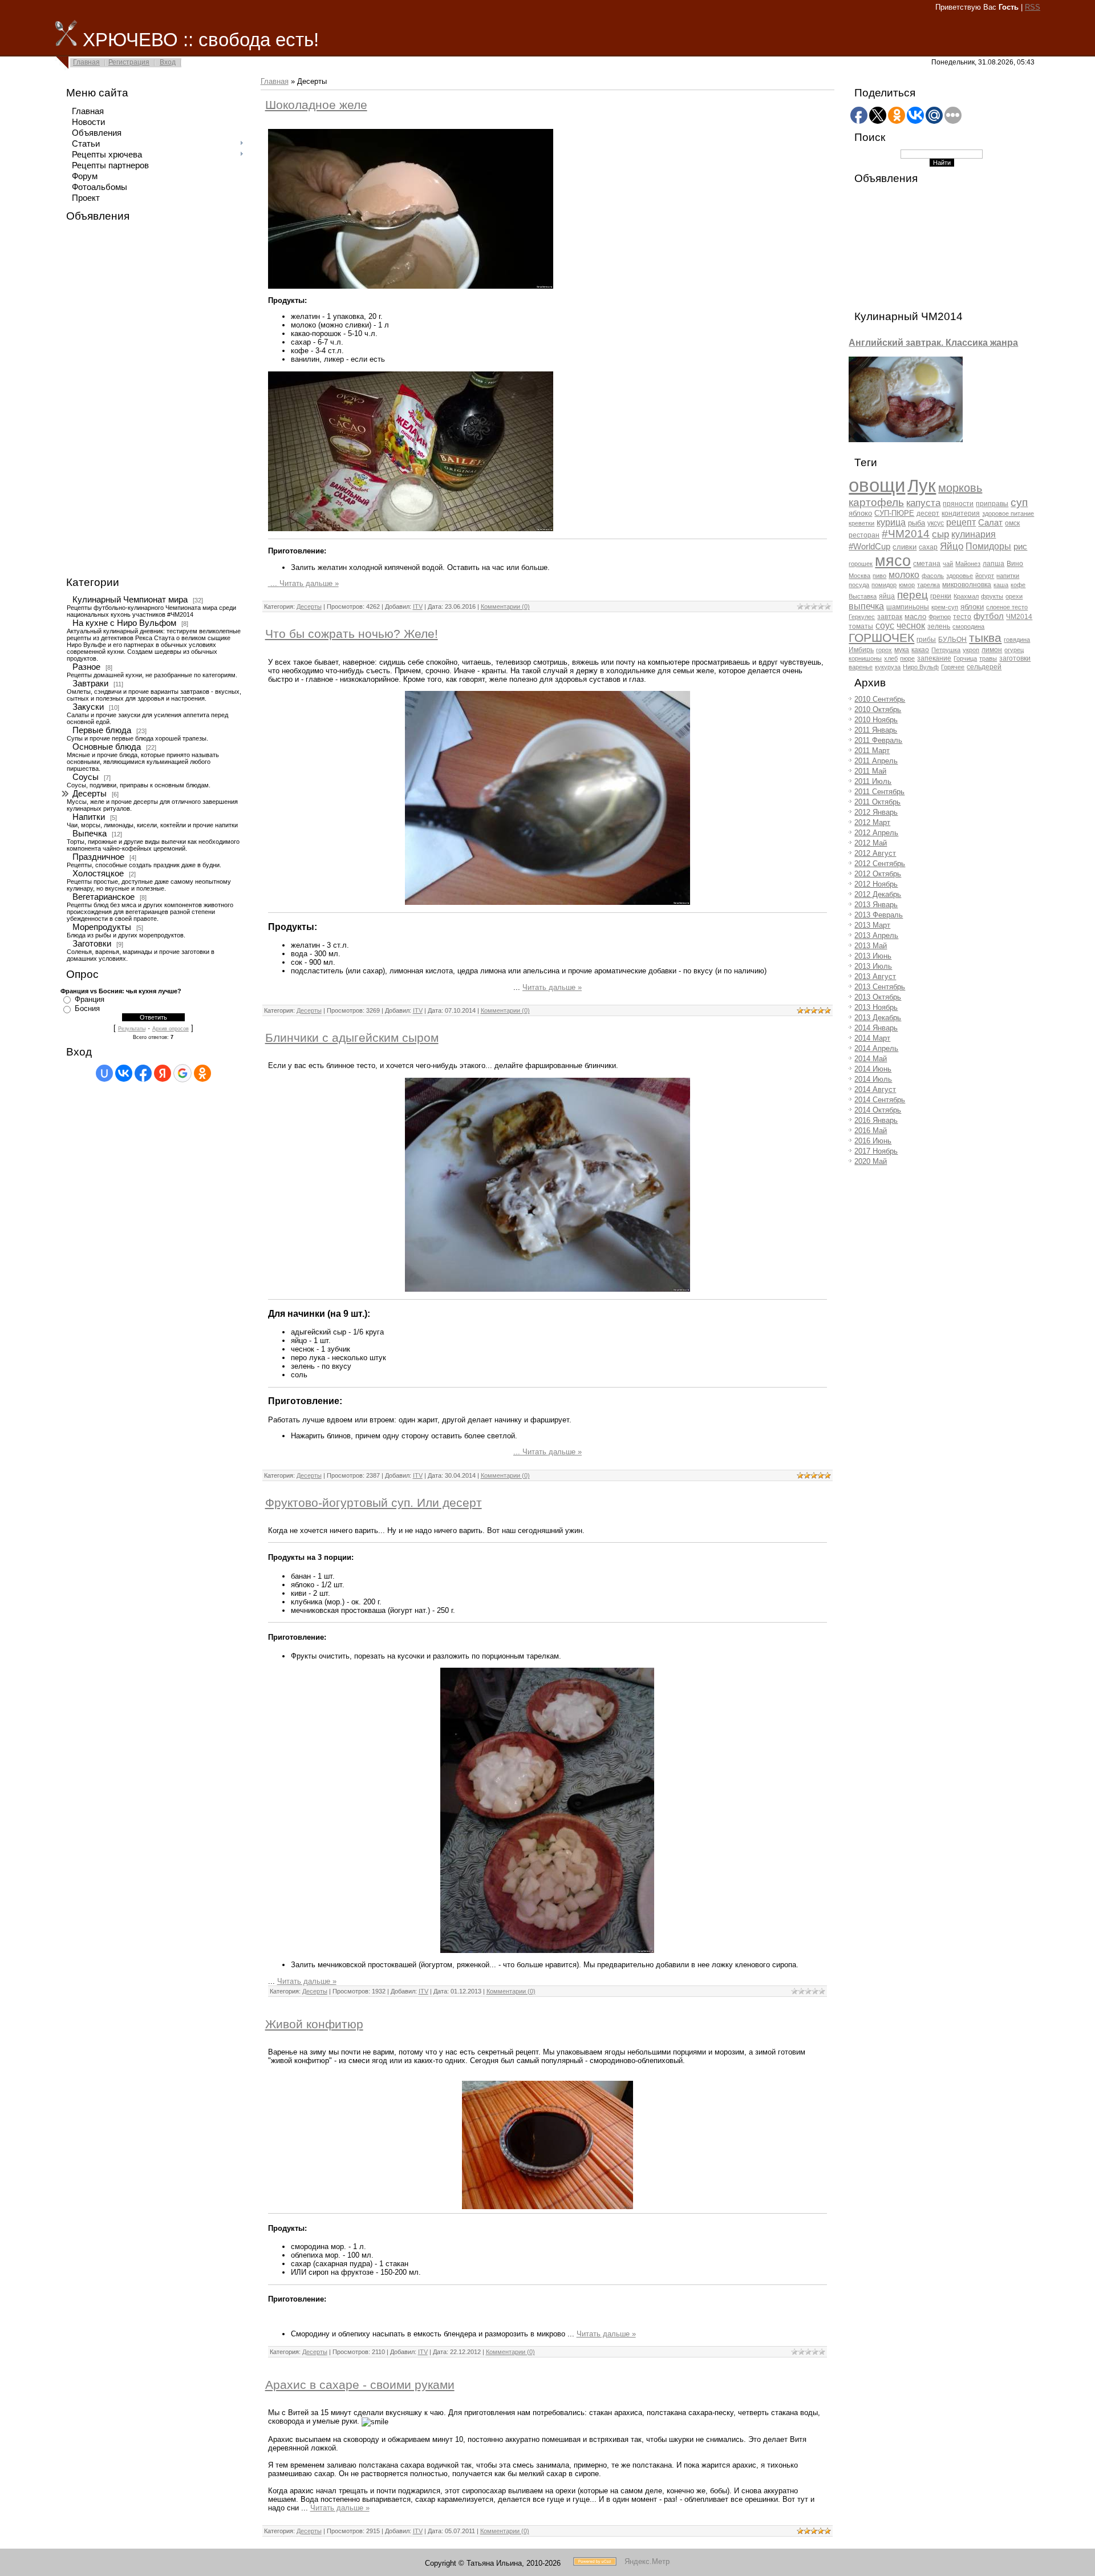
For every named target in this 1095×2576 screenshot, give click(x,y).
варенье (861, 667)
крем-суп (945, 607)
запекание (934, 658)
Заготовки (92, 944)
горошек (861, 564)
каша (1001, 585)
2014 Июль (873, 1079)
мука (902, 650)
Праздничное (98, 857)
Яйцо (952, 546)
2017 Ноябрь (876, 1151)
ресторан (864, 535)
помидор (884, 585)
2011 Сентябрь (879, 792)
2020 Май (871, 1161)
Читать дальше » (309, 583)
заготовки (1015, 658)
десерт (928, 513)
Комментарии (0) (505, 606)
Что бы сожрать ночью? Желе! (352, 634)
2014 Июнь (873, 1069)
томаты (861, 626)
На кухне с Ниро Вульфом (124, 623)
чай (948, 564)
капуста (923, 503)
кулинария (974, 534)
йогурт (985, 576)
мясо (893, 561)
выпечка (866, 606)
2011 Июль (873, 781)
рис (1020, 547)
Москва (859, 576)
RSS (1033, 7)
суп (1019, 502)
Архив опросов (171, 1029)
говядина (1017, 640)
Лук (922, 486)
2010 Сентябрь (880, 699)
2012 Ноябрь (876, 884)
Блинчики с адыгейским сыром (352, 1038)
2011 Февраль (878, 740)
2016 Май (871, 1131)
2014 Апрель (876, 1048)
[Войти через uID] (104, 1073)
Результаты (132, 1029)
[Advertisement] (106, 399)
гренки (941, 596)
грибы (926, 640)
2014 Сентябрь (880, 1100)
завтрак (890, 617)
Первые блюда (102, 730)
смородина (968, 626)
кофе (1018, 585)
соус (885, 626)
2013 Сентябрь (880, 987)
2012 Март (872, 822)
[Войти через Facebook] (143, 1073)
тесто (962, 617)
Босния (87, 1008)
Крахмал (966, 596)
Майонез (968, 564)
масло (915, 616)
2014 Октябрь (878, 1110)
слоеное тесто (1007, 607)
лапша (993, 564)
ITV (418, 606)
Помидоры (988, 546)
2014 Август (875, 1089)
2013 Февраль (879, 915)
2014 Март (872, 1038)
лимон (992, 650)
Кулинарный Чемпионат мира (130, 600)
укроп (971, 650)
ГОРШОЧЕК (881, 638)
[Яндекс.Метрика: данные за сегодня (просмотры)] (647, 2561)
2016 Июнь (873, 1141)
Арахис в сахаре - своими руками (360, 2385)
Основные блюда (107, 747)
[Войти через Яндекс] (163, 1073)
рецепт (961, 522)
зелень (939, 626)
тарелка (928, 585)
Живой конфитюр (314, 2024)
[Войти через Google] (182, 1073)
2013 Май (871, 946)
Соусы (86, 777)
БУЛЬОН (952, 640)
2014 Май (871, 1059)
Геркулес (862, 617)
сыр (940, 534)
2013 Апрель (876, 935)
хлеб (891, 658)
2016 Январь (876, 1120)
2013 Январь (876, 905)
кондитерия (961, 513)
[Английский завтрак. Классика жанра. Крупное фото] (906, 440)
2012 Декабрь (878, 894)
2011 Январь (876, 730)
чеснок (911, 626)
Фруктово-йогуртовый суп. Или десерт (374, 1503)
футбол (989, 616)
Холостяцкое (98, 874)
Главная (86, 62)
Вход (168, 62)
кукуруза (888, 667)
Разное (86, 667)
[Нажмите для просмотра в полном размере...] (411, 286)
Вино (1015, 564)
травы (988, 658)
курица (891, 522)
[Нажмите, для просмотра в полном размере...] (547, 902)
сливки (905, 547)
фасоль (933, 576)
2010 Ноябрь (876, 720)
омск (1012, 523)
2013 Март (872, 925)
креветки (861, 523)
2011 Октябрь (877, 802)
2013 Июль (873, 966)
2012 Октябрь (878, 874)
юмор (907, 585)
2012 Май (871, 843)
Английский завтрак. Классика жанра (933, 343)
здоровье (960, 576)
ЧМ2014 (1019, 617)
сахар (928, 547)
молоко (904, 575)
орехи (1014, 596)
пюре (907, 658)
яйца (887, 596)
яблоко (860, 513)
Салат (990, 523)
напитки (1008, 576)
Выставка (863, 596)
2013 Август (875, 976)
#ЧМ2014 (906, 534)
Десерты (90, 794)
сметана (927, 564)
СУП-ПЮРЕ (894, 513)
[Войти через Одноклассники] (202, 1073)
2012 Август (875, 853)
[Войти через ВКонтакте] (124, 1073)
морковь (960, 488)
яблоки (972, 607)
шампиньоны (908, 607)
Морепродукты (102, 927)
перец (912, 595)
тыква (985, 638)
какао (920, 650)
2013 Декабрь (878, 1018)
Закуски (88, 707)
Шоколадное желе (316, 105)
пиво (879, 576)
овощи (877, 485)
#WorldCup (869, 547)
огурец (1014, 650)
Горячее (953, 667)
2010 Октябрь (878, 709)
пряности (958, 504)
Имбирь (861, 650)
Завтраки (90, 684)
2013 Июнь (873, 956)
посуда (859, 585)
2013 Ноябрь (876, 1007)
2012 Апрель (876, 833)
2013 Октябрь (878, 997)
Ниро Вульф (921, 667)
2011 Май (870, 771)
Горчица (965, 658)
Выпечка (90, 834)
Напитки (89, 817)
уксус (936, 523)
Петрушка (946, 650)
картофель (876, 502)
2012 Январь (876, 812)
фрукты (992, 596)
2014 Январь (876, 1028)
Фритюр (940, 617)
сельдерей (984, 667)
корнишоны (865, 658)
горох (884, 650)
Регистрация (129, 62)
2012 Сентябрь (880, 864)
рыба (916, 523)
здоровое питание (1008, 513)
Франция (90, 999)
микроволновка (967, 585)
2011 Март (872, 751)
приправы (992, 504)
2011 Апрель (876, 761)
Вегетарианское (104, 897)
